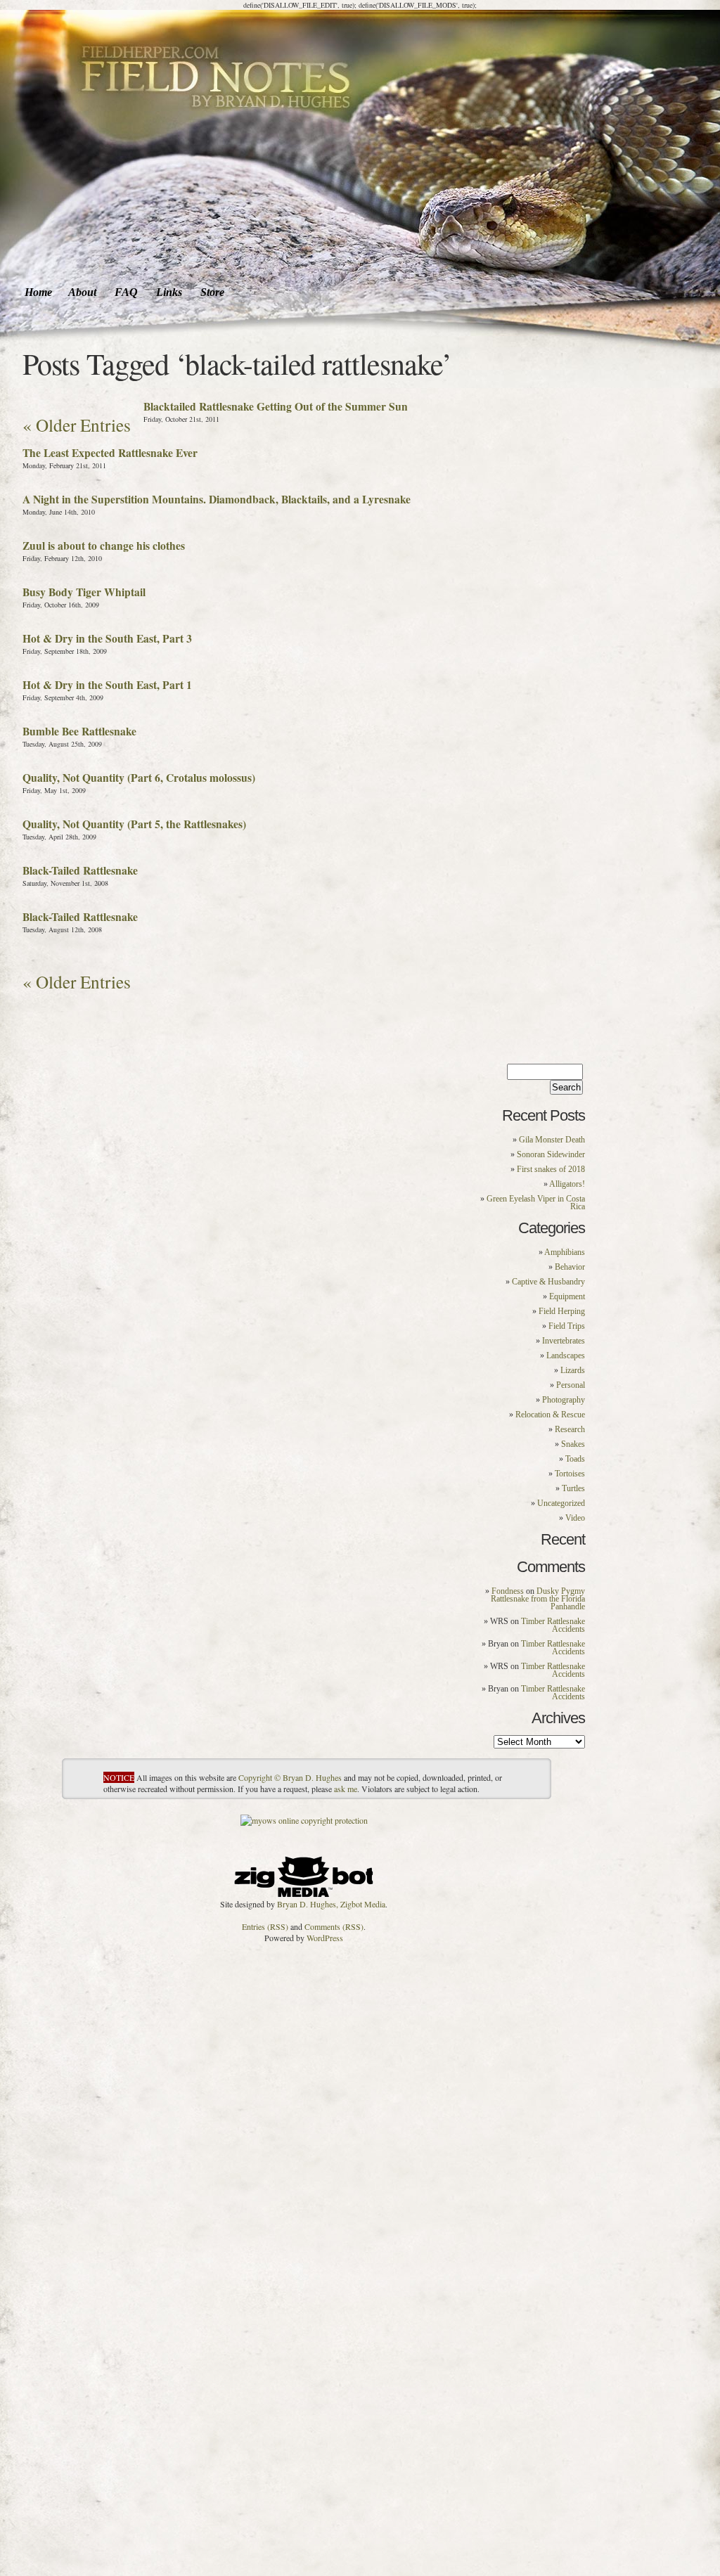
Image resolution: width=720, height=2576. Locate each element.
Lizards (573, 1370)
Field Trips (567, 1326)
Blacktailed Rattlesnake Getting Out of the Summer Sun (276, 406)
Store (212, 292)
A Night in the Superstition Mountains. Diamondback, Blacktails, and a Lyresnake (217, 499)
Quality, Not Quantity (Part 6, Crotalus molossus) (139, 778)
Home (38, 292)
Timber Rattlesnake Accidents (553, 1625)
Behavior (570, 1267)
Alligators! (567, 1184)
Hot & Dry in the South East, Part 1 (107, 685)
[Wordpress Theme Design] (304, 1873)
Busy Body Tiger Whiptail (84, 592)
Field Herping (562, 1311)
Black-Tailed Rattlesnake (80, 870)
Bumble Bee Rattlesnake (79, 731)
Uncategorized (561, 1503)
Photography (564, 1400)
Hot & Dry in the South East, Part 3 (107, 638)
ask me (346, 1789)
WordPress (325, 1938)
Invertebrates (564, 1341)
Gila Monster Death (552, 1140)
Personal (571, 1385)
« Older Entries (77, 425)
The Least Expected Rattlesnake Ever (110, 453)
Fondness (508, 1591)
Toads (575, 1459)
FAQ (126, 292)
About (82, 292)
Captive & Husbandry (548, 1282)
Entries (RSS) (265, 1926)
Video (575, 1518)
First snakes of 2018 (551, 1169)
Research (570, 1429)
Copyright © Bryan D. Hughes (290, 1777)
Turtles (573, 1488)
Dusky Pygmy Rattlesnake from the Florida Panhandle (538, 1599)
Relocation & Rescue (550, 1415)
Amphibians (565, 1252)
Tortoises (570, 1474)
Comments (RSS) (334, 1926)
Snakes (573, 1444)
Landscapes (566, 1355)
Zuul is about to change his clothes (104, 546)
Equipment (567, 1296)
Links (169, 292)
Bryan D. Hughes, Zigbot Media (331, 1904)
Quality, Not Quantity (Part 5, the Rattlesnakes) (134, 824)
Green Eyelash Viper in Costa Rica (536, 1203)
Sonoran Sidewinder (551, 1154)
